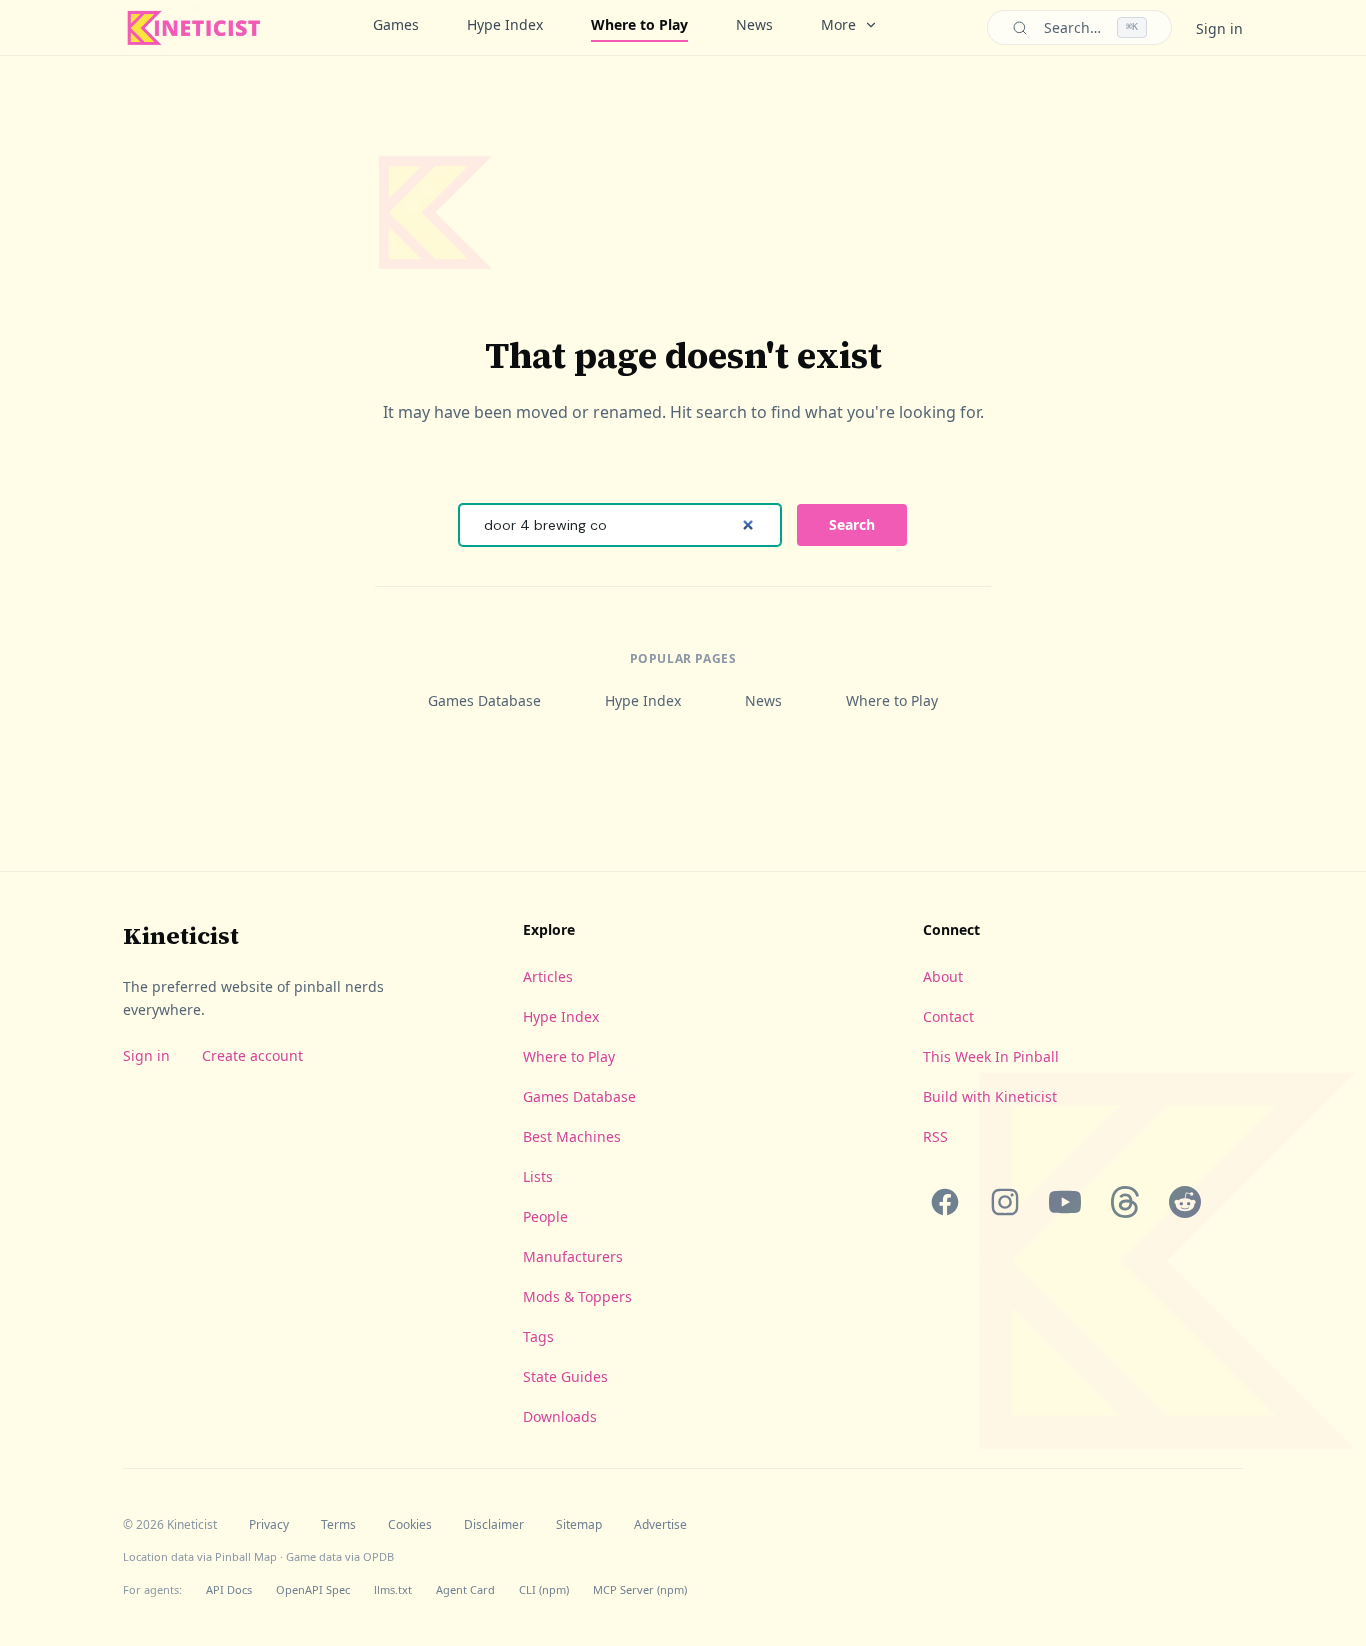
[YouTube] (1065, 1202)
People (545, 1216)
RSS (935, 1136)
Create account (252, 1055)
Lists (538, 1176)
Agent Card (465, 1589)
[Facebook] (945, 1202)
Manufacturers (573, 1256)
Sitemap (579, 1525)
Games (396, 24)
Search (852, 524)
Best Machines (572, 1136)
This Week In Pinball (991, 1056)
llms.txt (393, 1589)
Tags (538, 1336)
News (754, 24)
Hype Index (505, 24)
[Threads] (1125, 1202)
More (838, 24)
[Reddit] (1185, 1202)
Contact (948, 1016)
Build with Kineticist (990, 1096)
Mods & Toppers (577, 1296)
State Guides (565, 1376)
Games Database (484, 700)
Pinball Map (246, 1556)
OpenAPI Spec (313, 1589)
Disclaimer (494, 1525)
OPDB (378, 1556)
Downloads (560, 1416)
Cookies (410, 1525)
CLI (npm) (544, 1589)
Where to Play (639, 24)
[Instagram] (1005, 1202)
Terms (338, 1525)
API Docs (229, 1589)
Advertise (660, 1525)
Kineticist (181, 935)
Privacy (269, 1525)
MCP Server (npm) (640, 1589)
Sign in (1219, 28)
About (943, 976)
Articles (548, 976)
